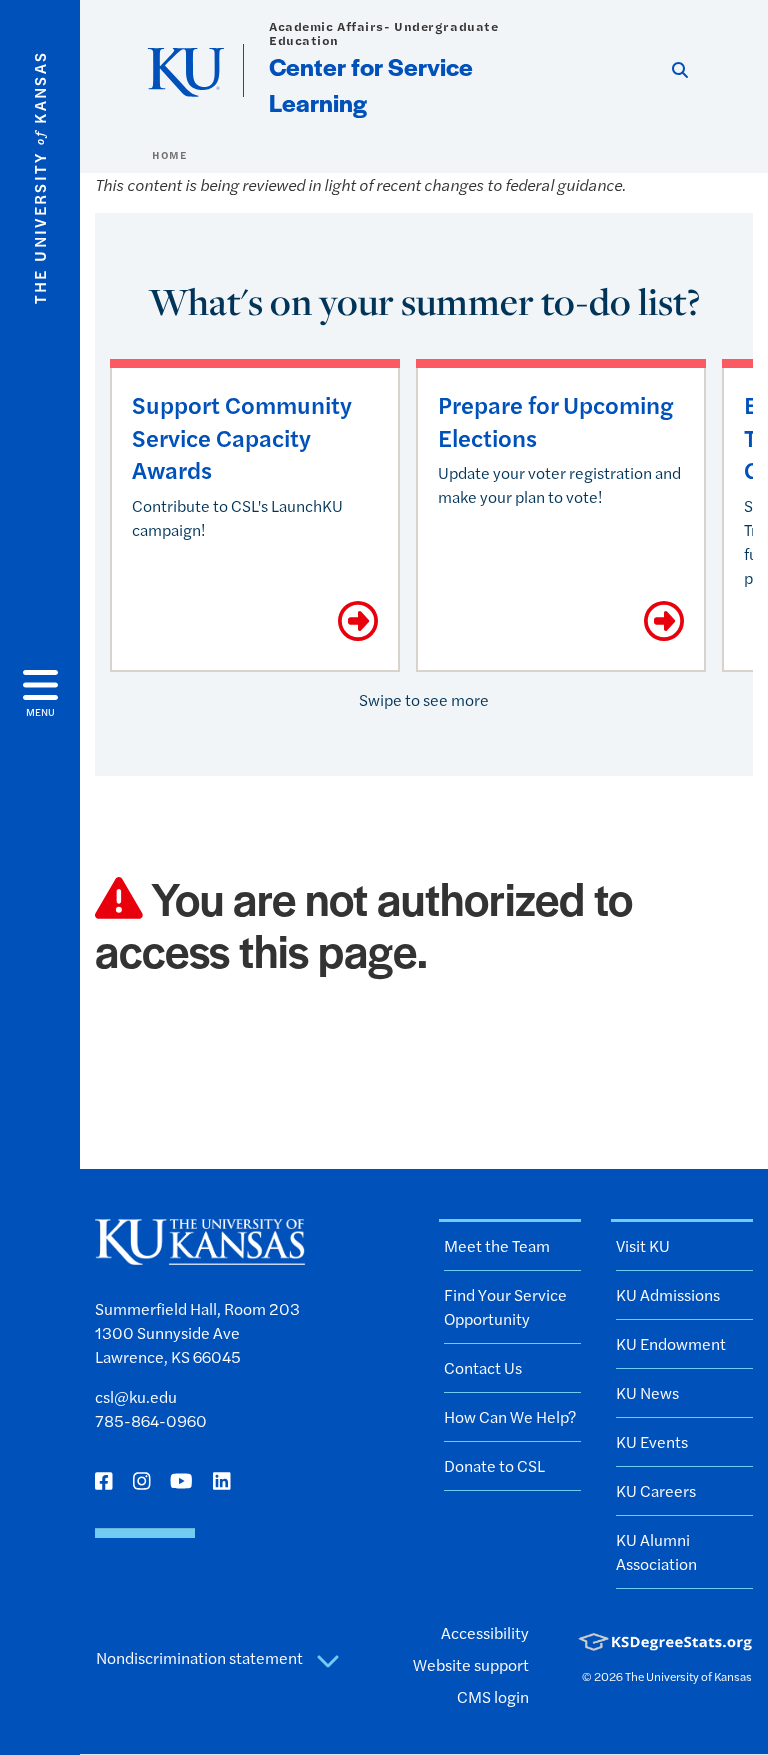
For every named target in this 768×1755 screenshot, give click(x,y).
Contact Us (483, 1367)
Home (169, 155)
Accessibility (485, 1632)
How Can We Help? (510, 1416)
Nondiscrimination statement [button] (201, 1657)
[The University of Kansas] (200, 1255)
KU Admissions (668, 1294)
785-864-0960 (151, 1420)
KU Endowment (671, 1343)
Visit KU (643, 1245)
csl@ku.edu (136, 1396)
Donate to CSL (494, 1465)
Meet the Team (497, 1245)
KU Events (652, 1441)
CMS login (493, 1696)
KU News (647, 1392)
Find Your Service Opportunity (505, 1306)
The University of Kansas (688, 1676)
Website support (471, 1664)
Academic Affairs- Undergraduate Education (383, 33)
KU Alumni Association (656, 1551)
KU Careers (656, 1490)
